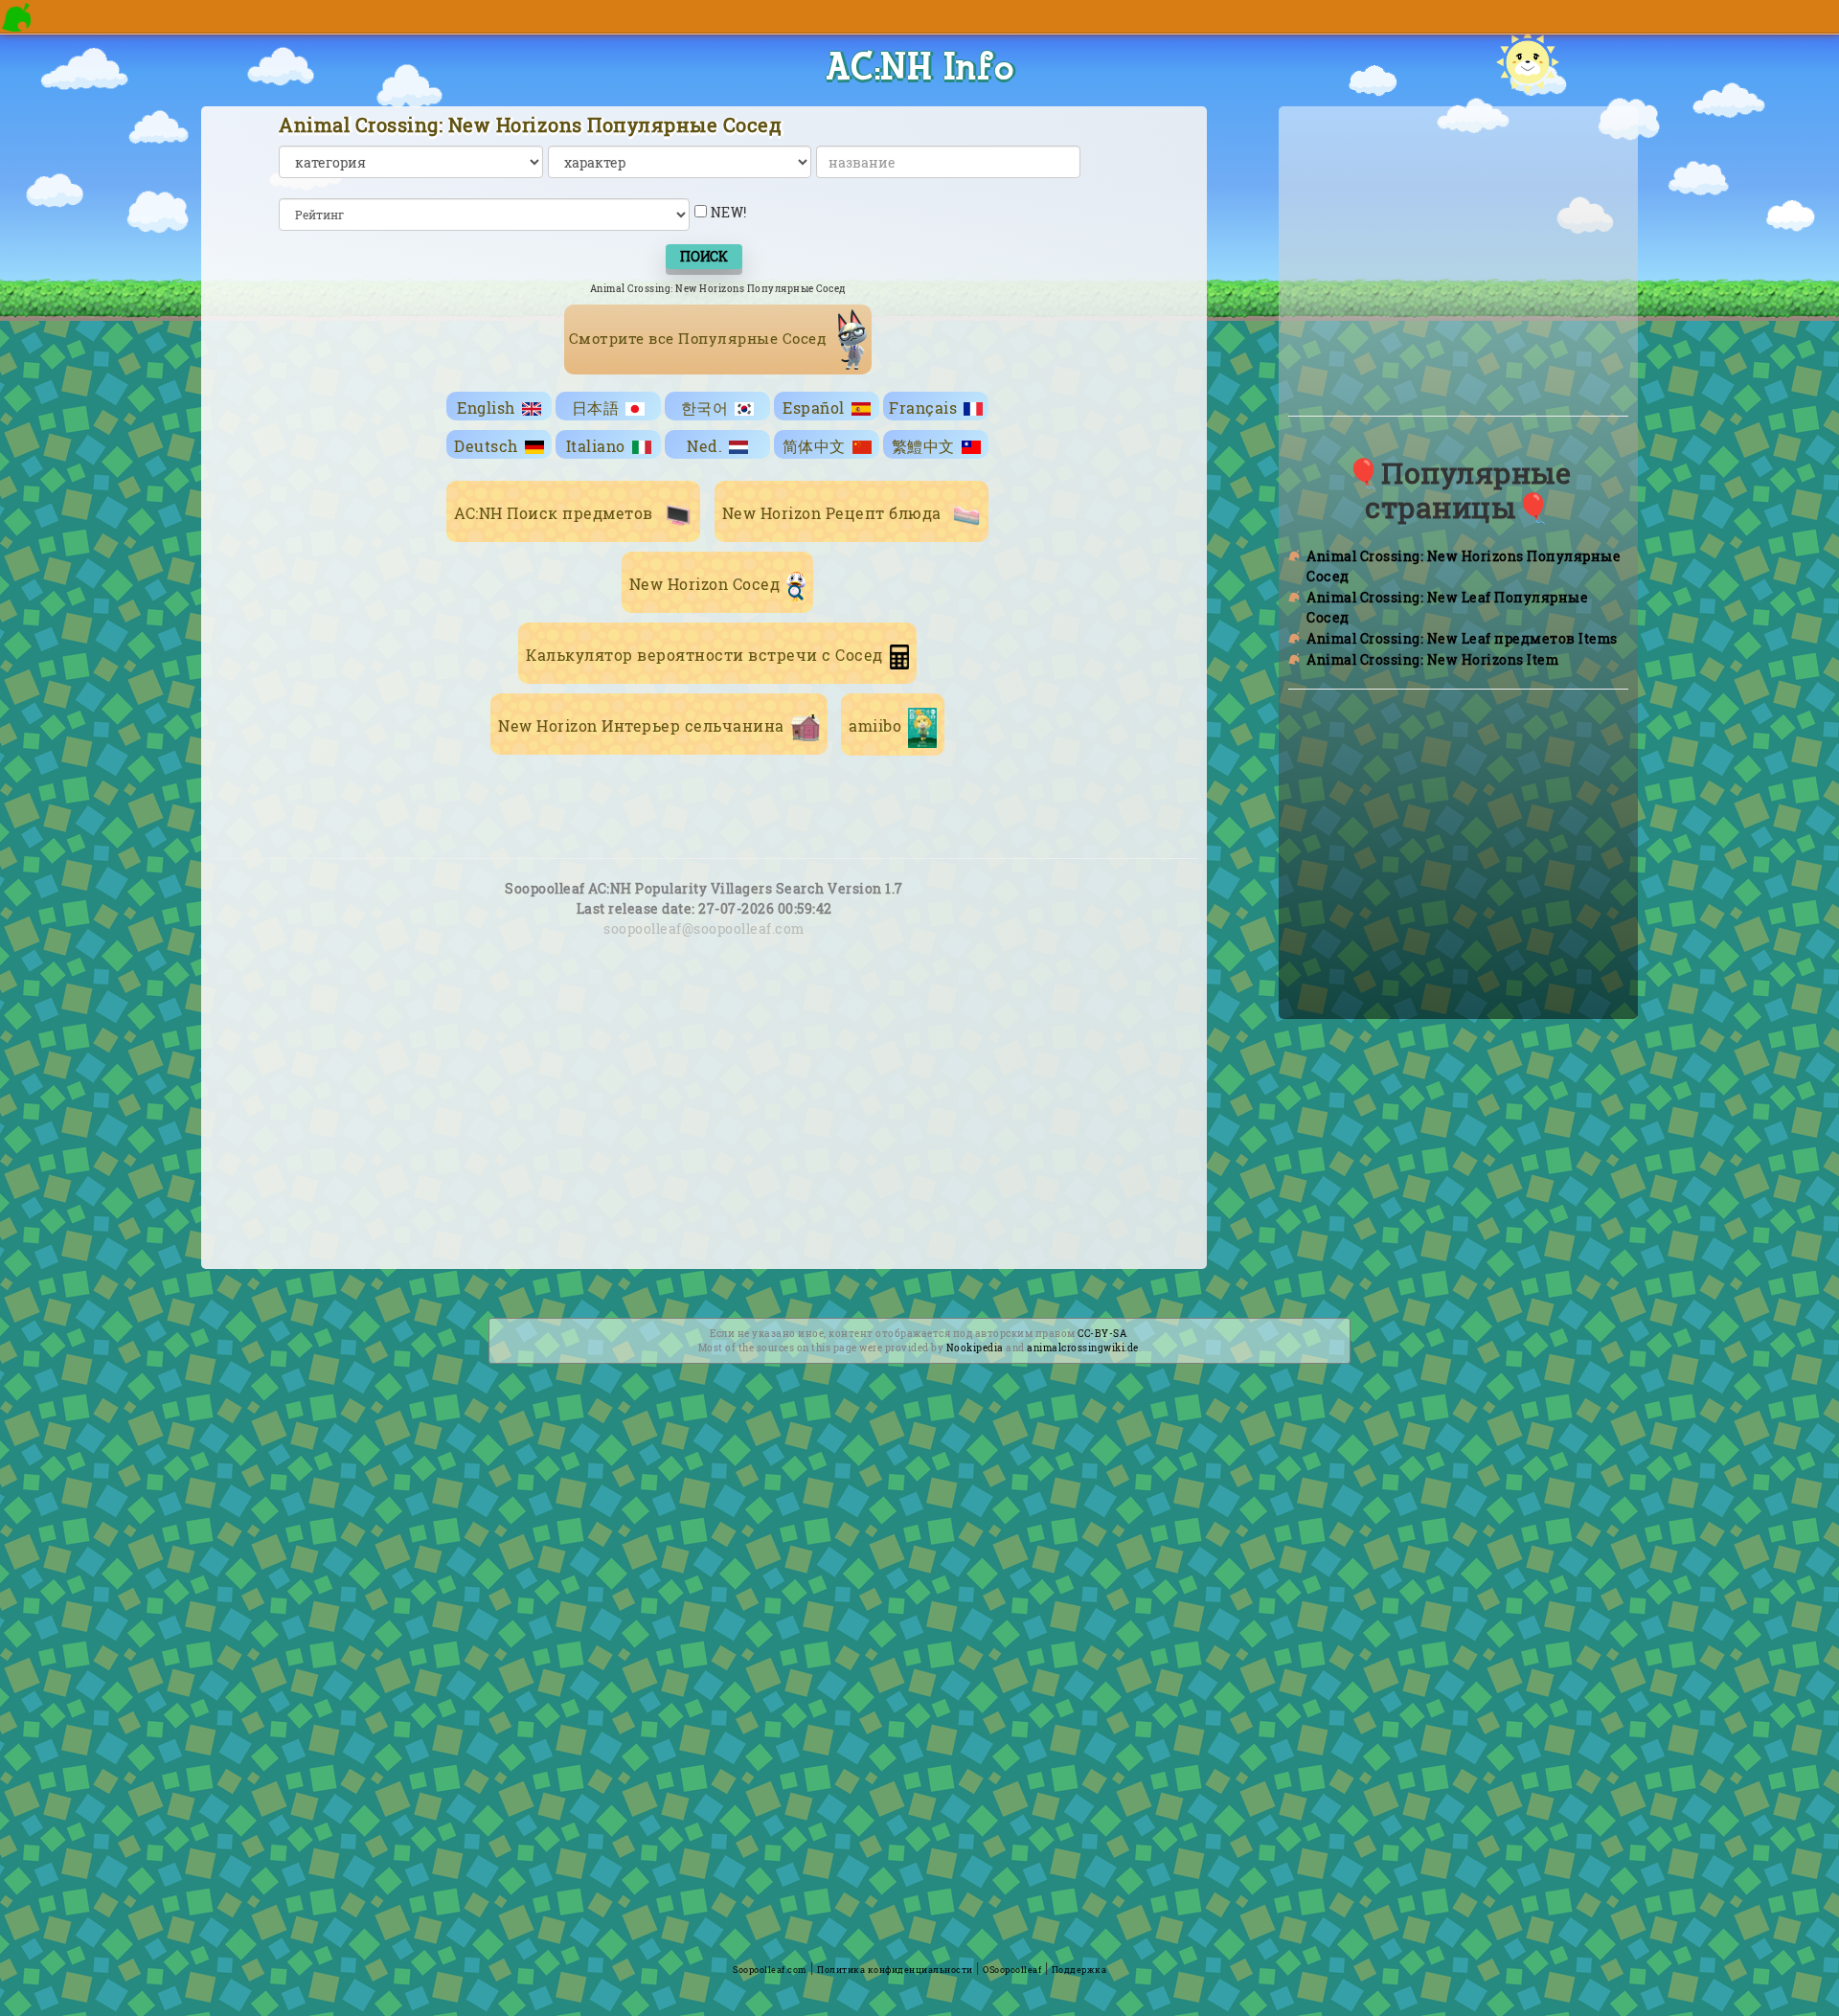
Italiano (596, 446)
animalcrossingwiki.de (1083, 1348)
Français (923, 408)
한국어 (705, 408)
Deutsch (486, 446)
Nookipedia (975, 1348)
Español (814, 408)
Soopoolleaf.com (770, 1970)
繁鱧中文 (923, 446)
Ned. (704, 446)
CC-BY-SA (1102, 1334)
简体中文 (814, 446)
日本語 (596, 408)
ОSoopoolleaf (1012, 1970)
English (486, 408)
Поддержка (1079, 1970)
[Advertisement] (704, 1128)
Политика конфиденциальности (895, 1970)
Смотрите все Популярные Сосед (700, 338)
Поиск (704, 256)
